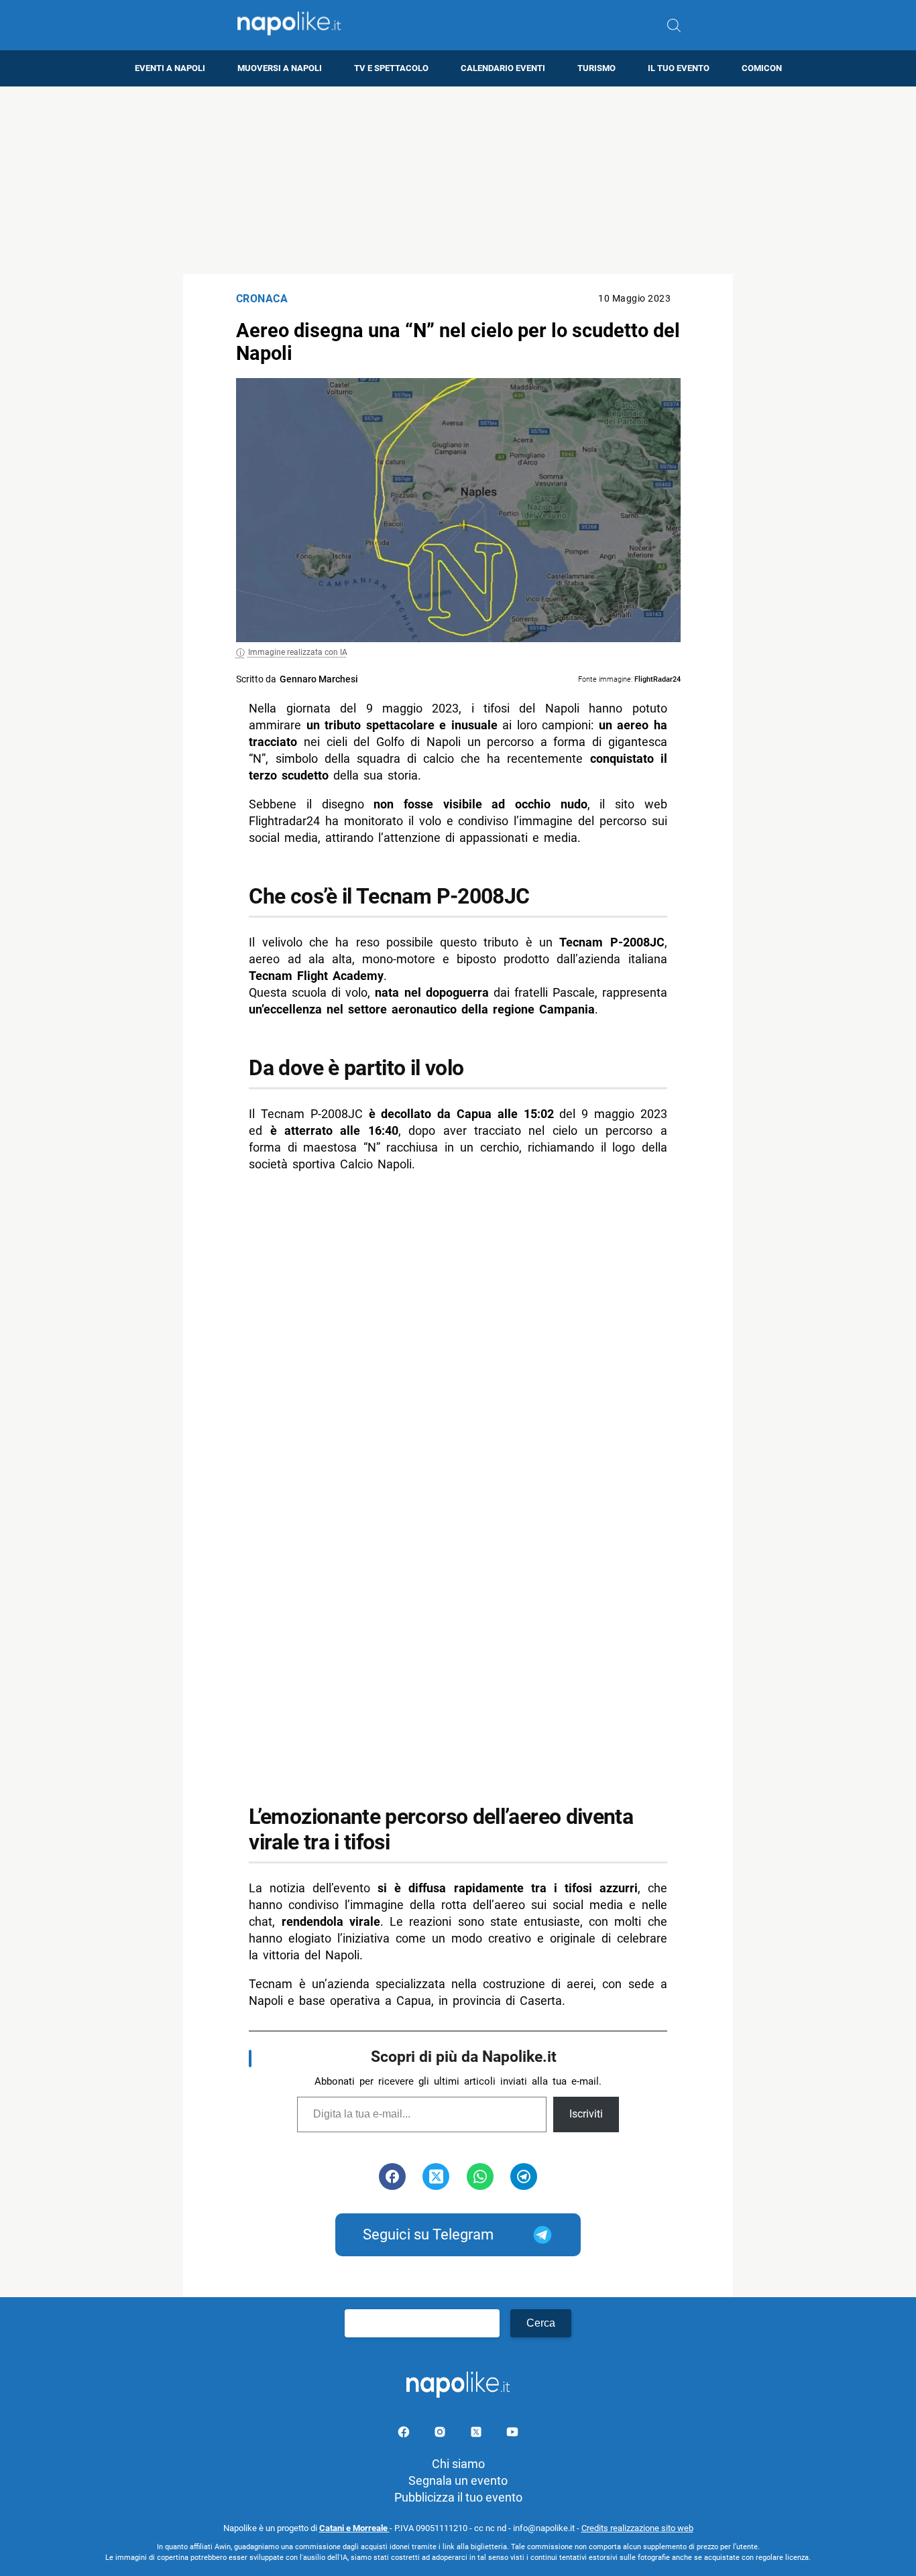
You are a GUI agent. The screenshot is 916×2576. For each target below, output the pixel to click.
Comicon (762, 68)
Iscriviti (586, 2114)
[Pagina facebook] (405, 2434)
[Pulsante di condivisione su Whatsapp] (480, 2176)
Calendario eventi (503, 68)
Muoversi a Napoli (280, 68)
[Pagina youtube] (512, 2434)
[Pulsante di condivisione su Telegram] (524, 2176)
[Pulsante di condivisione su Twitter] (436, 2176)
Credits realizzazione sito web (637, 2528)
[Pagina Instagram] (441, 2434)
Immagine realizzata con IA (298, 652)
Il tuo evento (679, 68)
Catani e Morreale (354, 2528)
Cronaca (262, 299)
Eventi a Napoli (170, 68)
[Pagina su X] (477, 2434)
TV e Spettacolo (391, 68)
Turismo (596, 68)
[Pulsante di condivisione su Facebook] (392, 2176)
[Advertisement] (458, 180)
